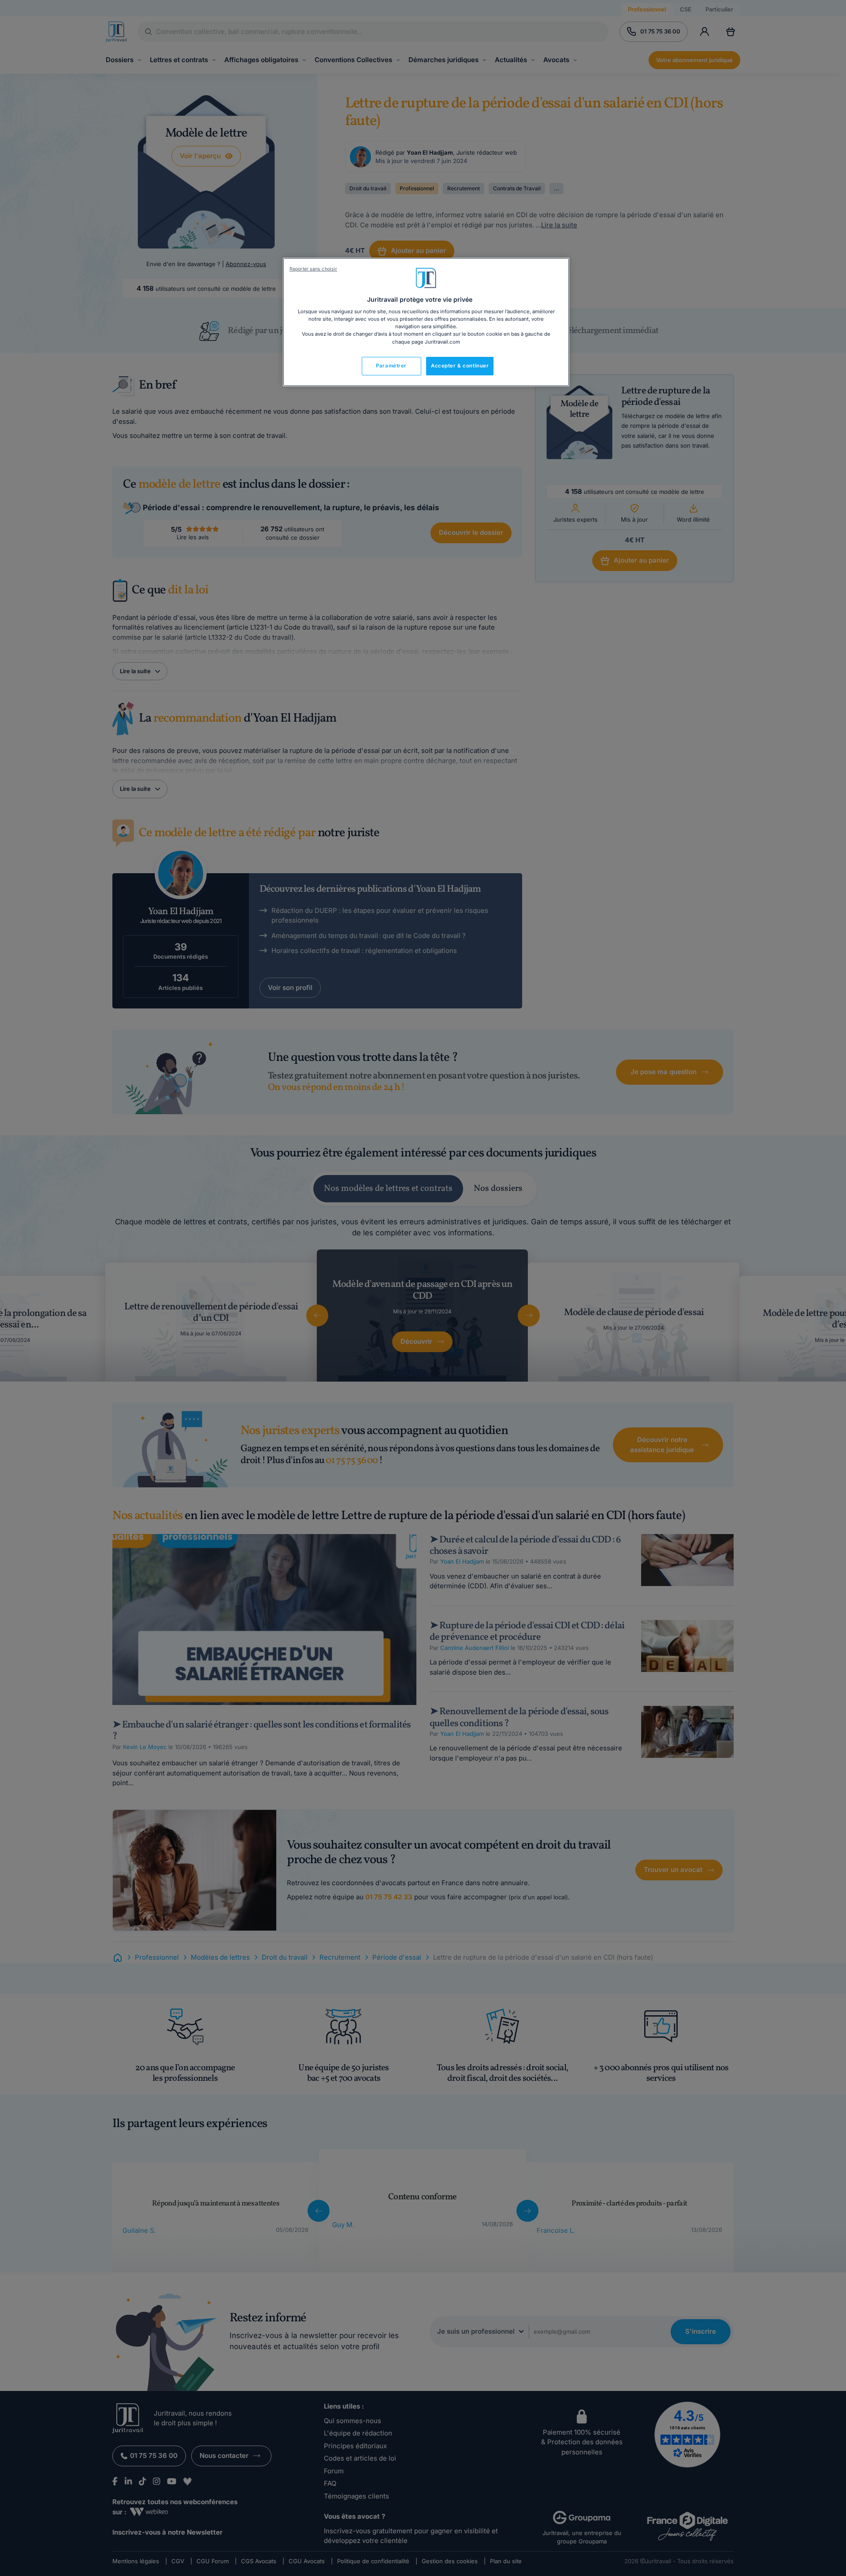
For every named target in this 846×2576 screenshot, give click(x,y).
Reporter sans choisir (313, 269)
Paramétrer (391, 366)
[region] (426, 322)
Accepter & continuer (460, 366)
